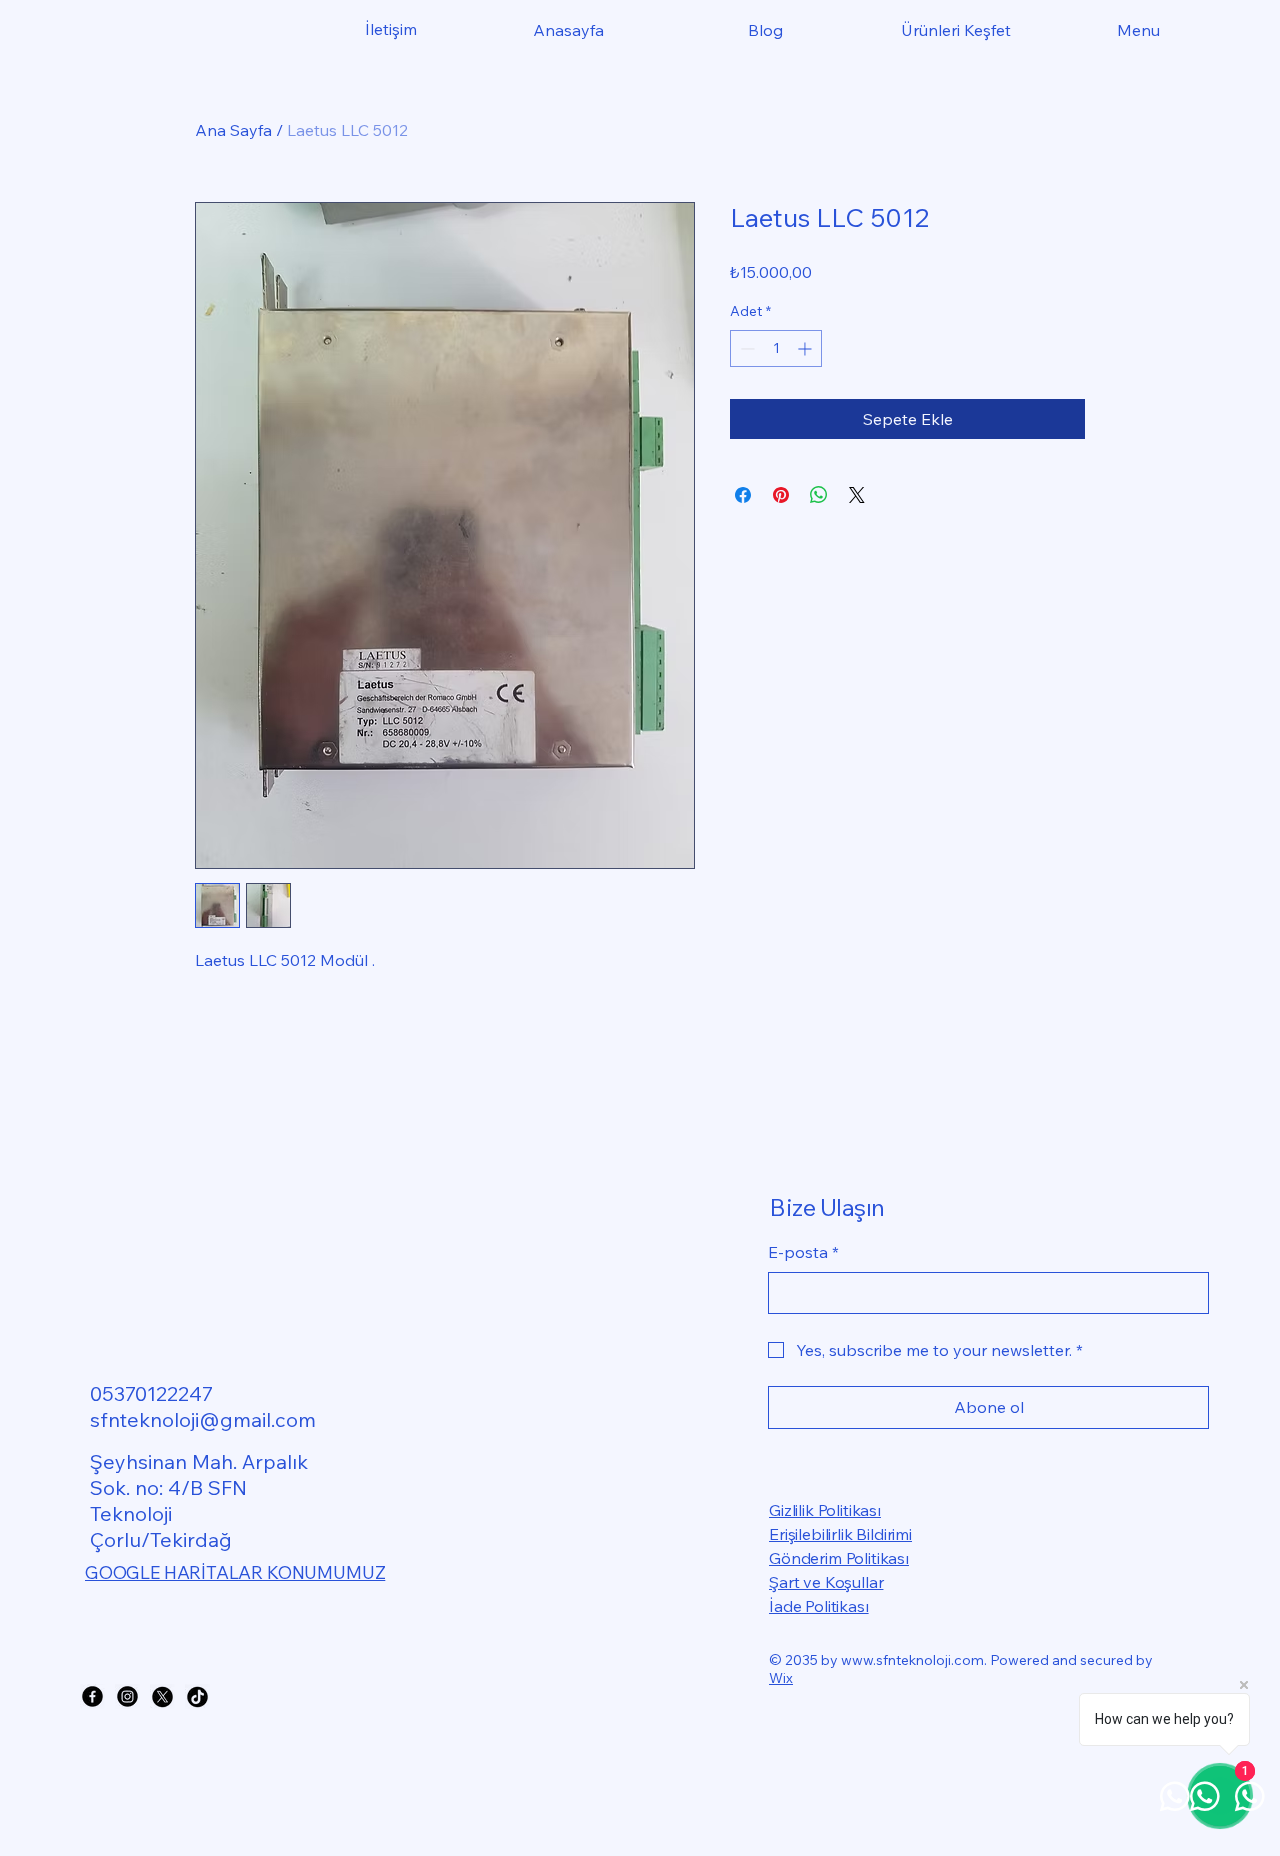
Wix (781, 1678)
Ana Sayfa (233, 130)
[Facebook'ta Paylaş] (743, 495)
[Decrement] (745, 348)
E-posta (803, 1252)
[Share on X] (857, 495)
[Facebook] (92, 1696)
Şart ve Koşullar (826, 1582)
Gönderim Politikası (839, 1558)
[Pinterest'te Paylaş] (781, 495)
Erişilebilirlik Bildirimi (840, 1534)
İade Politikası (819, 1606)
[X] (162, 1696)
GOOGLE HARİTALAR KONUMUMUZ (235, 1572)
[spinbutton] (776, 348)
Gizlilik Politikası (825, 1510)
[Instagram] (127, 1696)
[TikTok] (197, 1696)
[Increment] (806, 348)
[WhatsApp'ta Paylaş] (819, 495)
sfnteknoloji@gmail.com (203, 1419)
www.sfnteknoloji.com (912, 1660)
